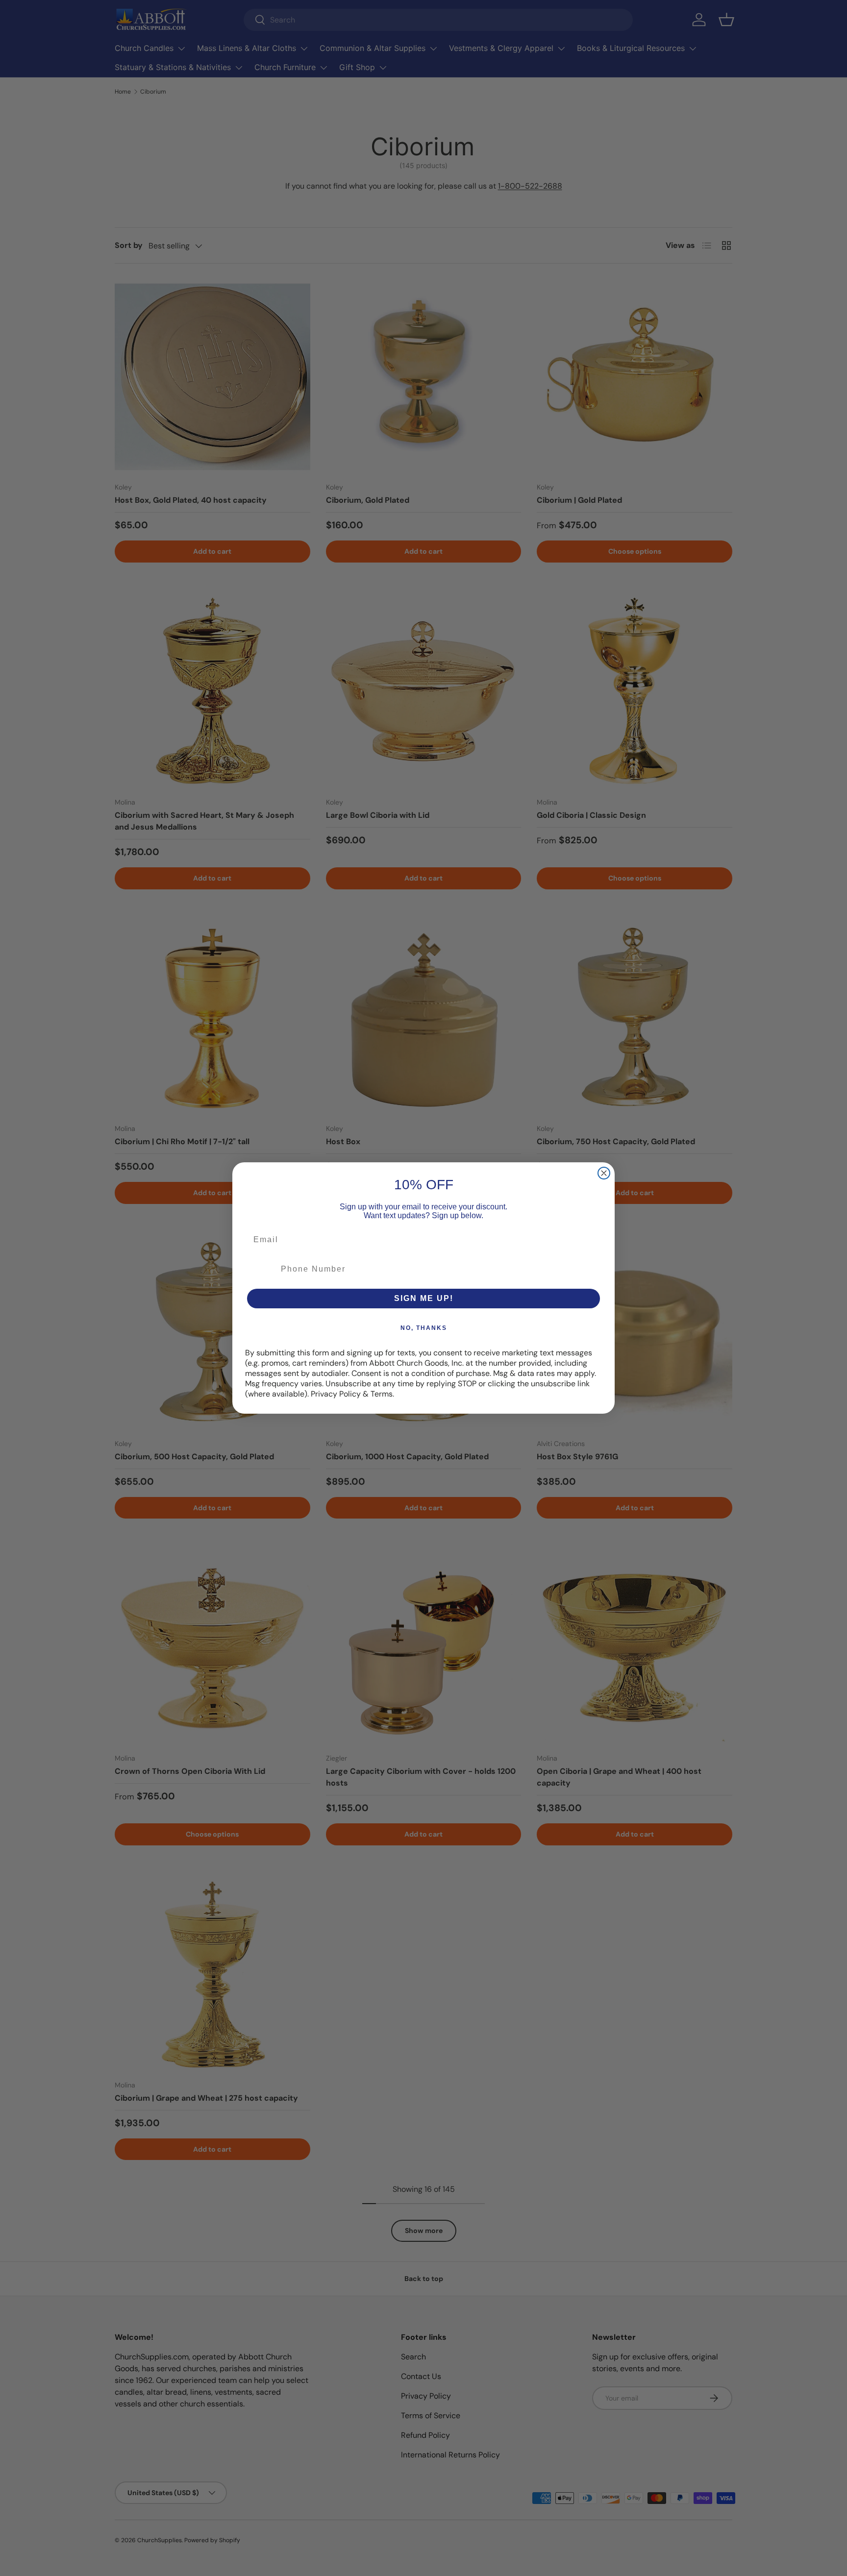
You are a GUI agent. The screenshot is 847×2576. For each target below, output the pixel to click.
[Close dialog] (604, 1173)
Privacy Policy (336, 1394)
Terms (382, 1394)
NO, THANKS (424, 1328)
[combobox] (261, 1269)
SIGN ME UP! (424, 1298)
